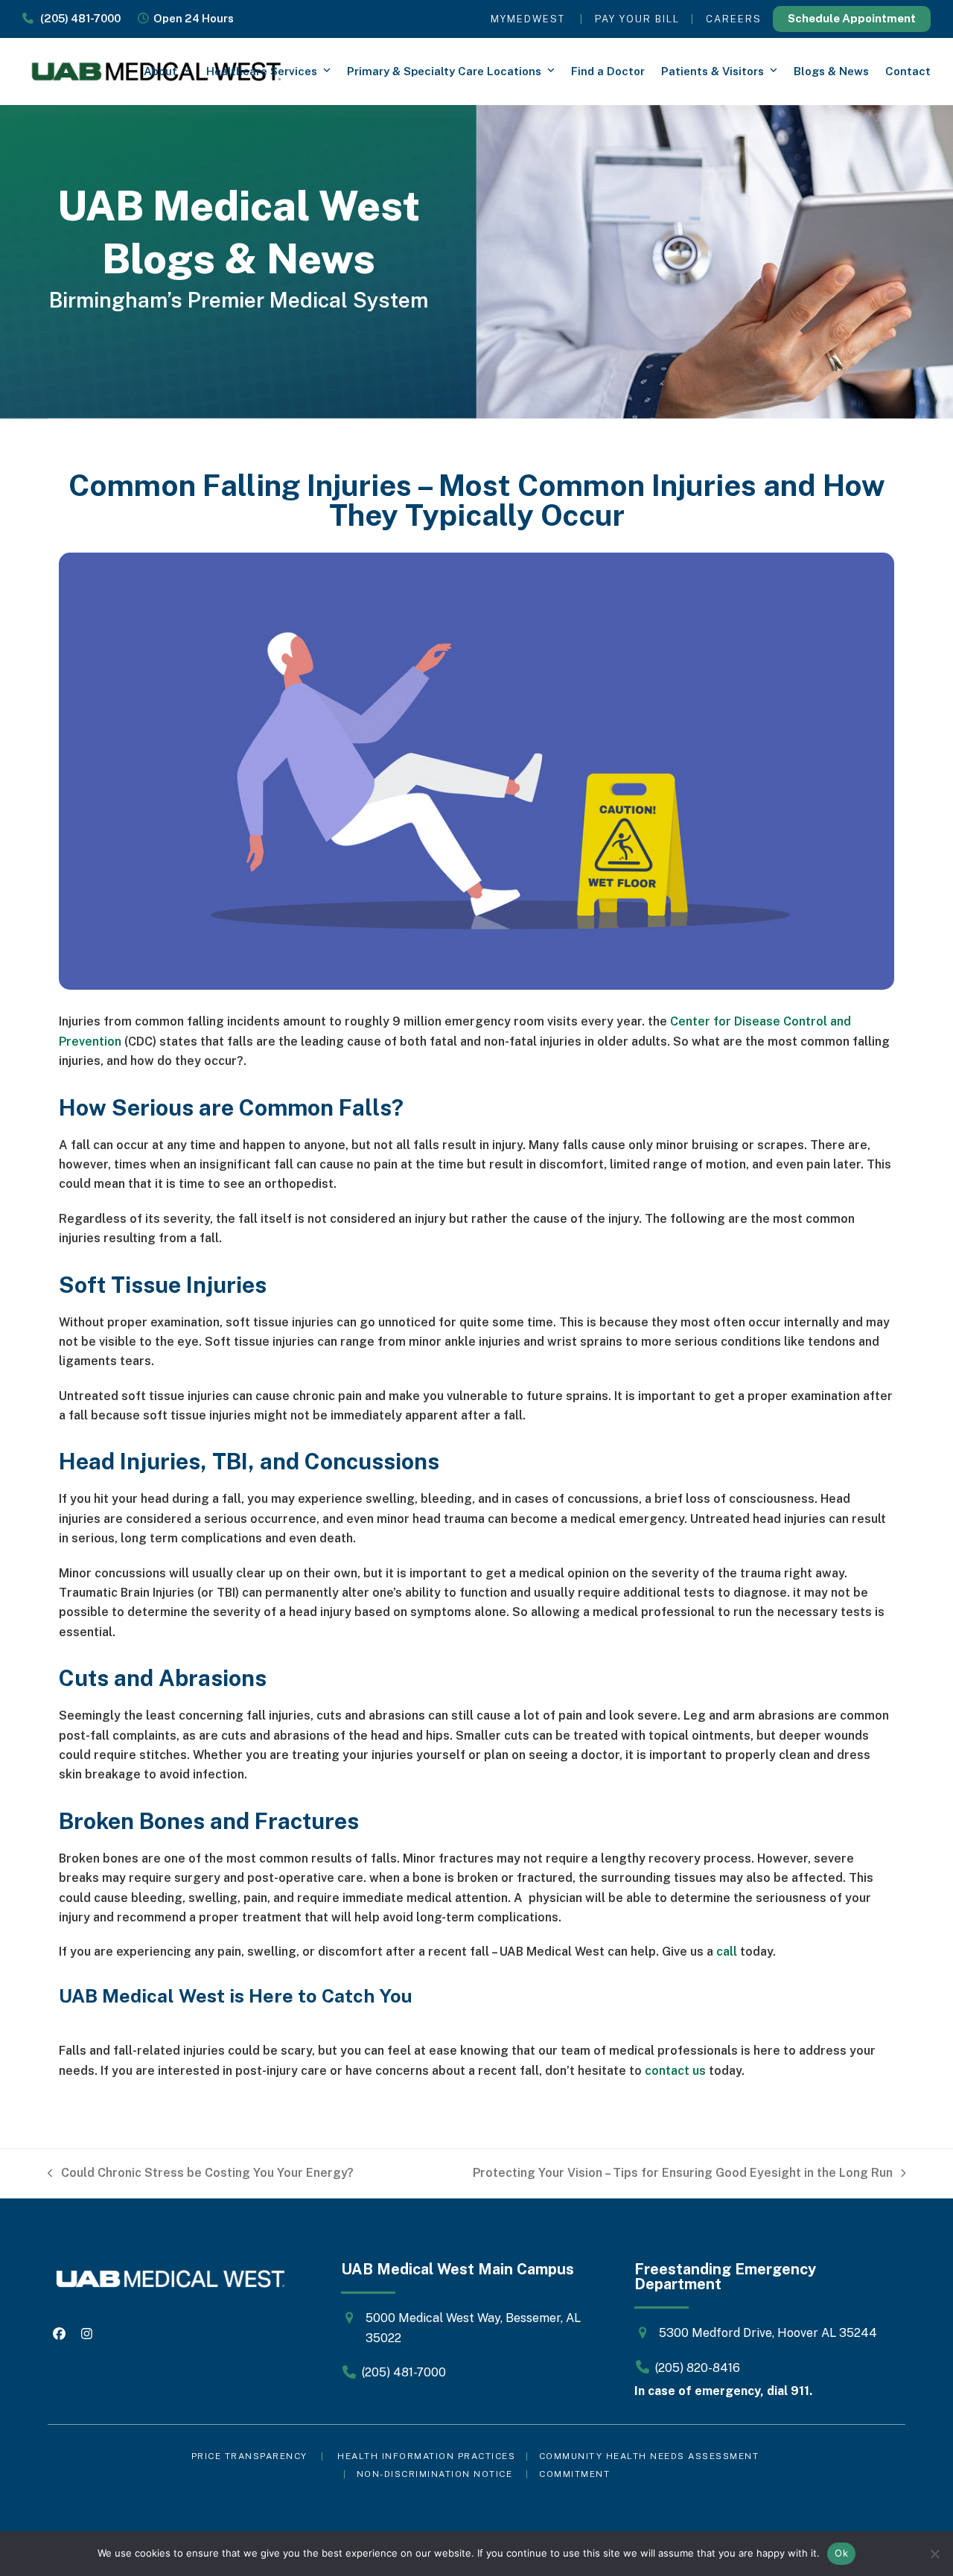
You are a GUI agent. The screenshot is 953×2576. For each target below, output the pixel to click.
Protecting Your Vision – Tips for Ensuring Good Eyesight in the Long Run (683, 2174)
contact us (675, 2071)
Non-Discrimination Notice (435, 2474)
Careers (734, 19)
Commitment (574, 2474)
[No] (934, 2554)
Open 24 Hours (191, 18)
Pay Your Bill (637, 19)
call (727, 1952)
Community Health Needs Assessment (651, 2456)
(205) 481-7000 (77, 18)
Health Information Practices (426, 2456)
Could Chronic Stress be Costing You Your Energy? (201, 2174)
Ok (841, 2553)
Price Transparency (249, 2456)
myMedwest (528, 19)
